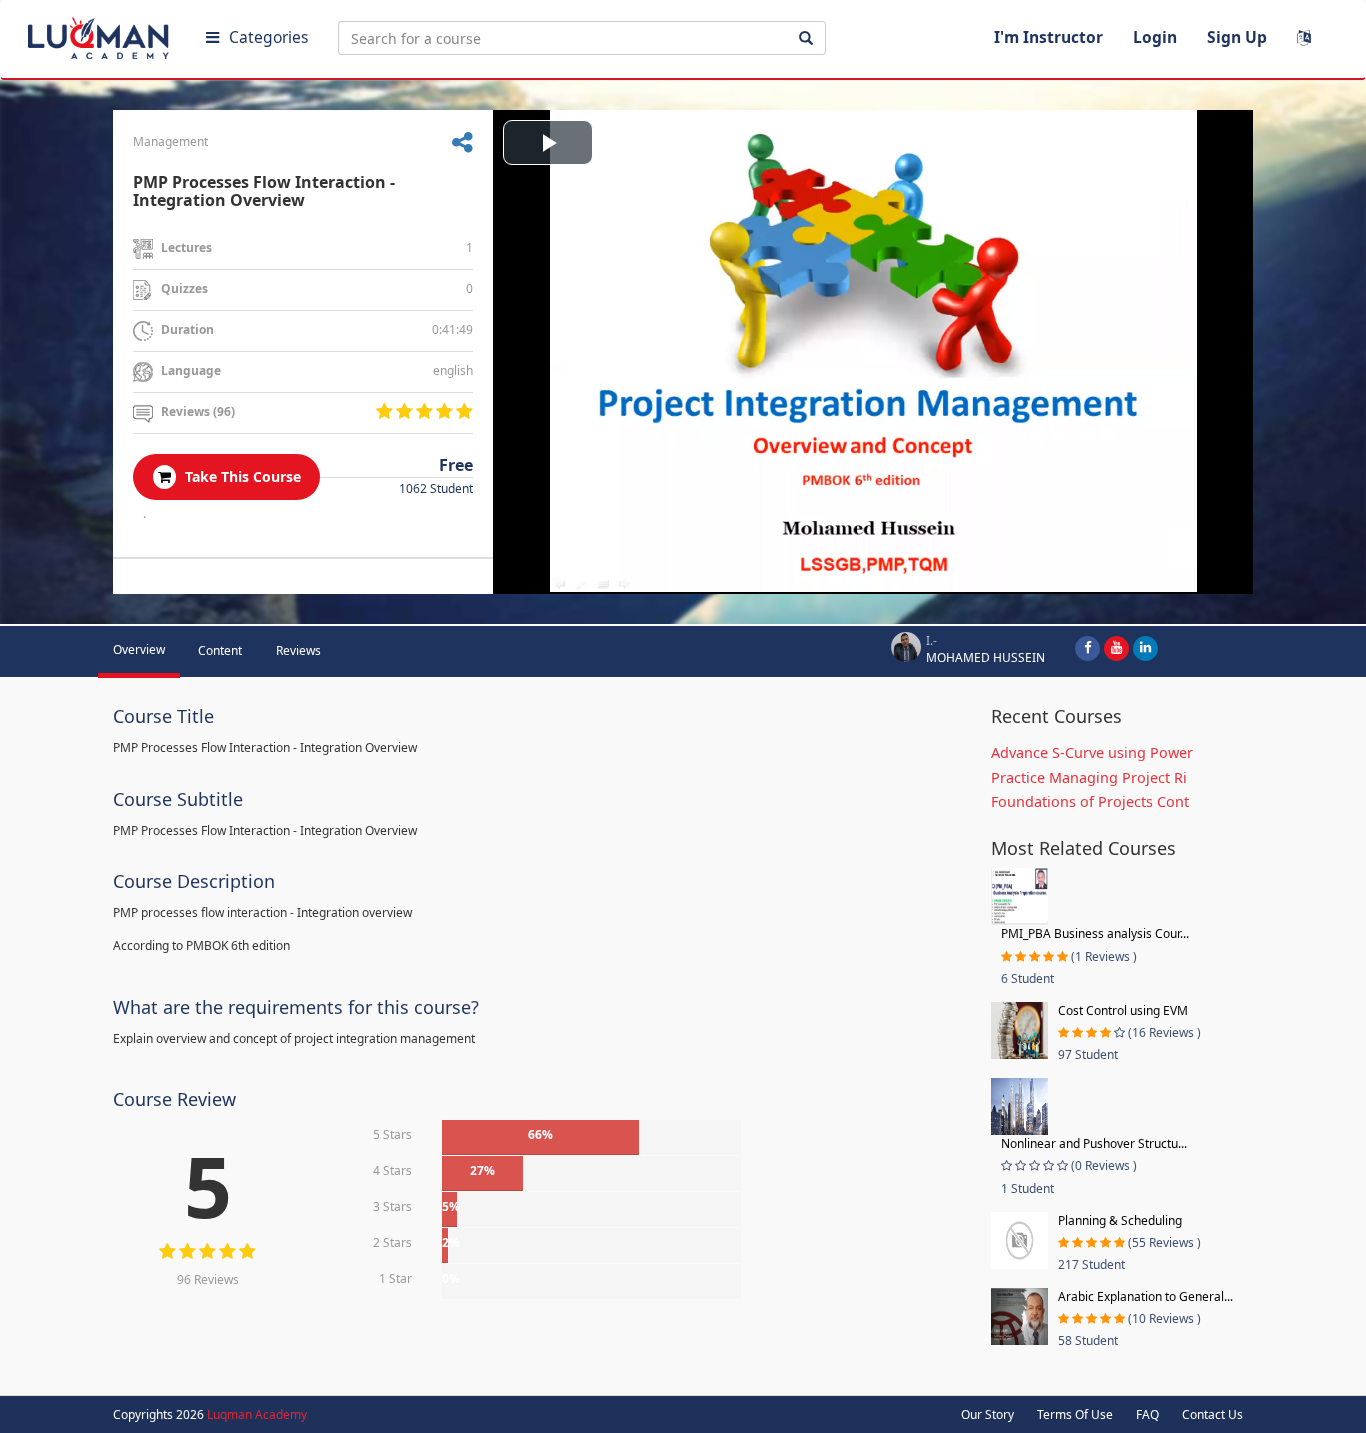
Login (1155, 37)
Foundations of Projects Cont (1090, 801)
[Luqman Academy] (101, 34)
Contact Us (1212, 1414)
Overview (139, 649)
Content (220, 650)
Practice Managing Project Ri (1089, 777)
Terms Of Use (1075, 1414)
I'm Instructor (1048, 37)
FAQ (1147, 1414)
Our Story (987, 1414)
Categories (268, 37)
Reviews (298, 650)
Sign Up (1237, 37)
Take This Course (241, 476)
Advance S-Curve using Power (1092, 752)
